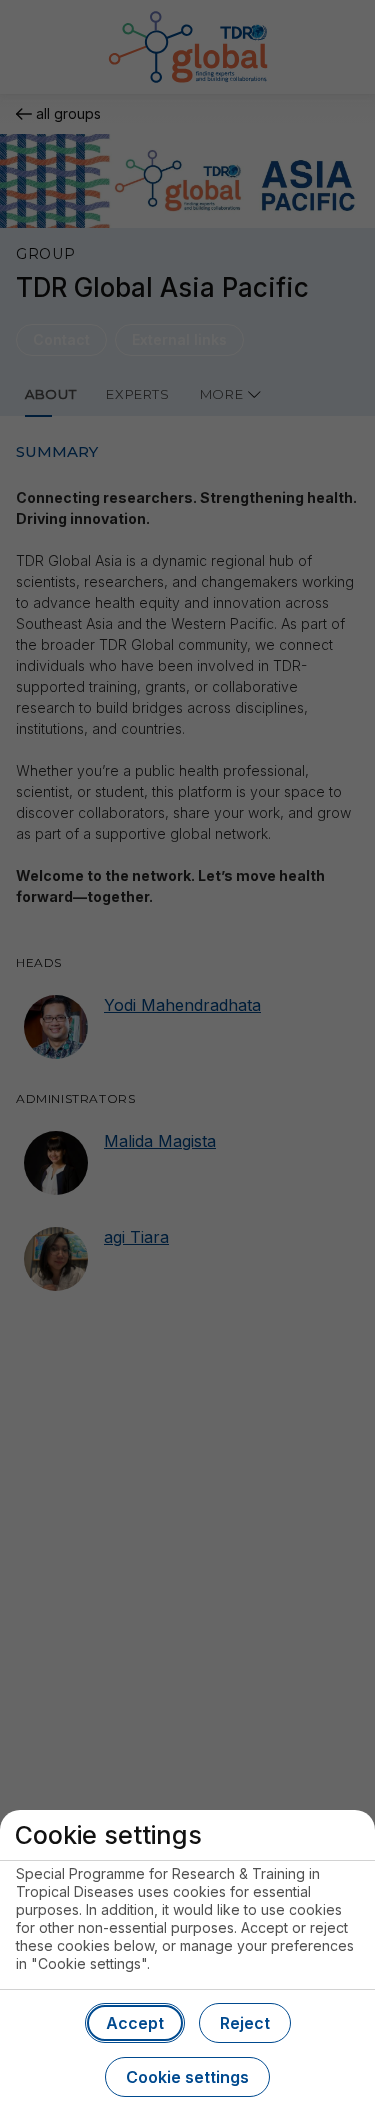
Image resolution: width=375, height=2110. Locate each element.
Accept (135, 2023)
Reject (245, 2023)
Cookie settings (187, 2077)
